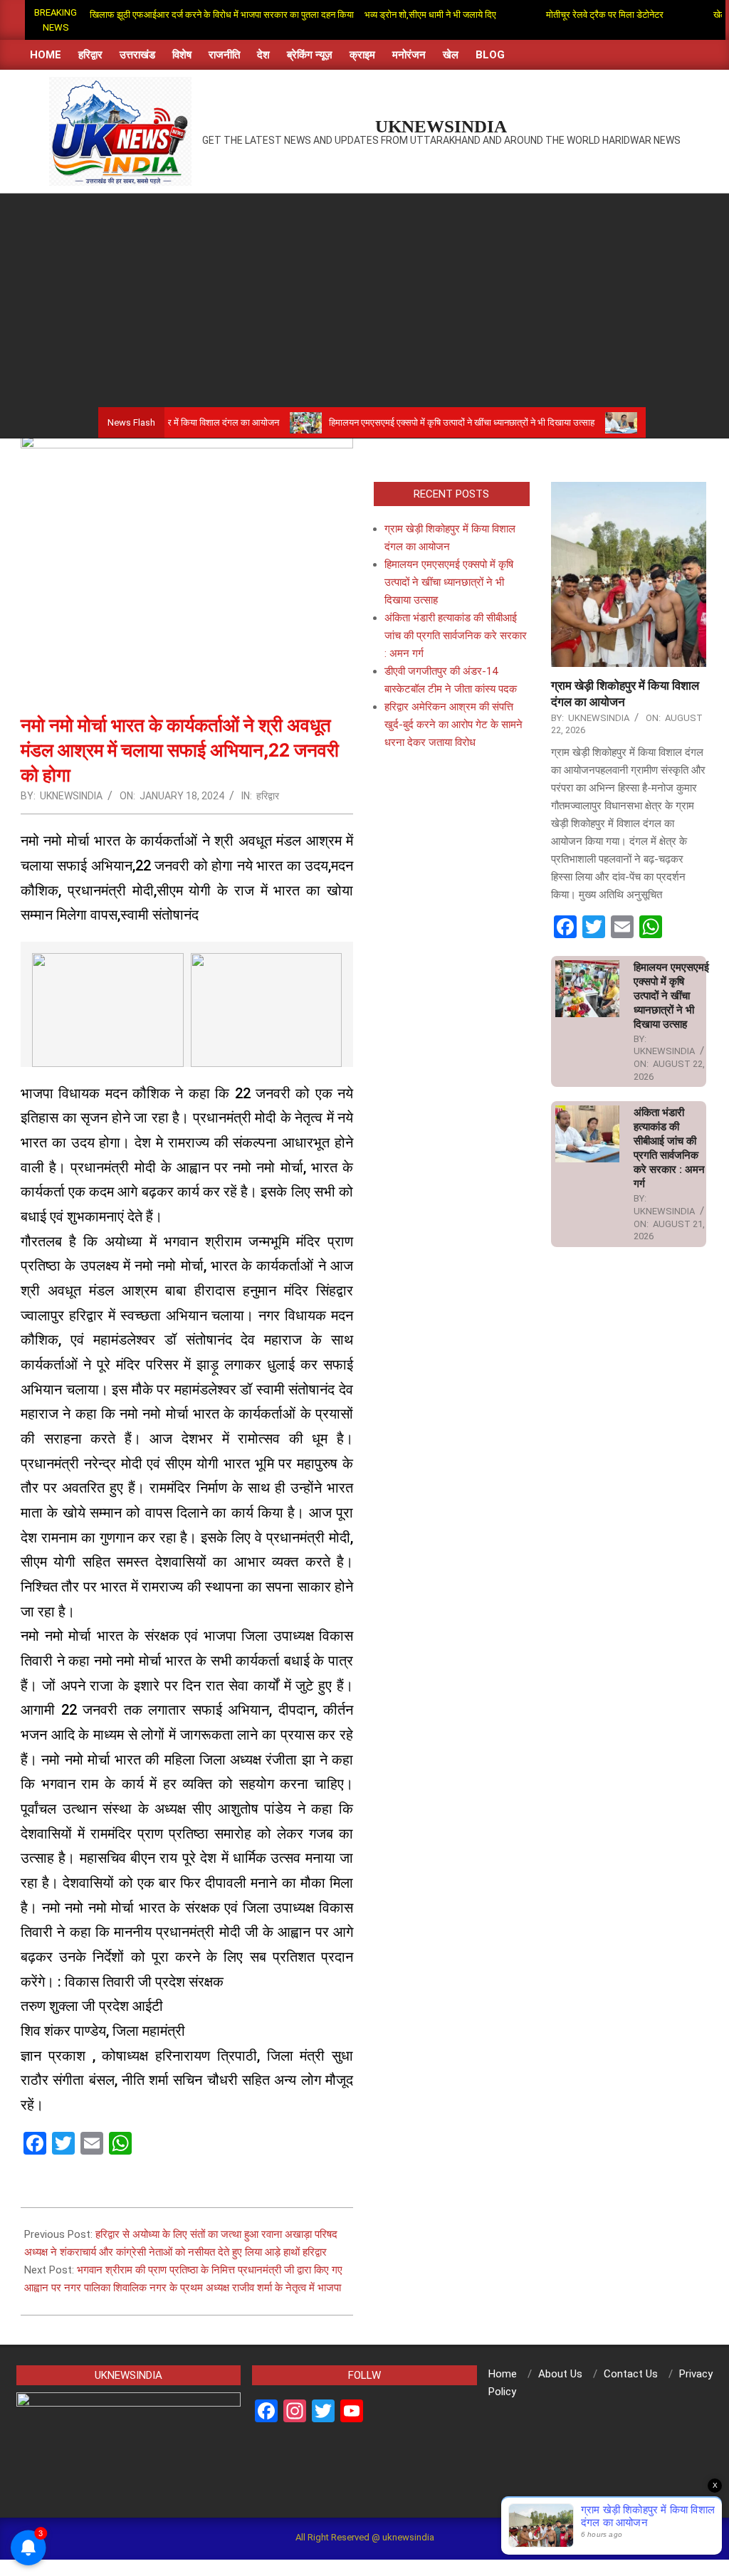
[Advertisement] (364, 300)
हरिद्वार (268, 796)
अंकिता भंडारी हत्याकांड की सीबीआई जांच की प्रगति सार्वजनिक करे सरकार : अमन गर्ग (456, 636)
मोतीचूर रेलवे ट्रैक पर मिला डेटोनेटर (559, 15)
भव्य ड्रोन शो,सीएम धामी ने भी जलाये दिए (385, 15)
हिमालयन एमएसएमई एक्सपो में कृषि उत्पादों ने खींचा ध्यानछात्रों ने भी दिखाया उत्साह (407, 422)
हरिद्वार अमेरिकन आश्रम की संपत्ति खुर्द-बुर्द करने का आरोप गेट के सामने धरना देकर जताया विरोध (453, 725)
